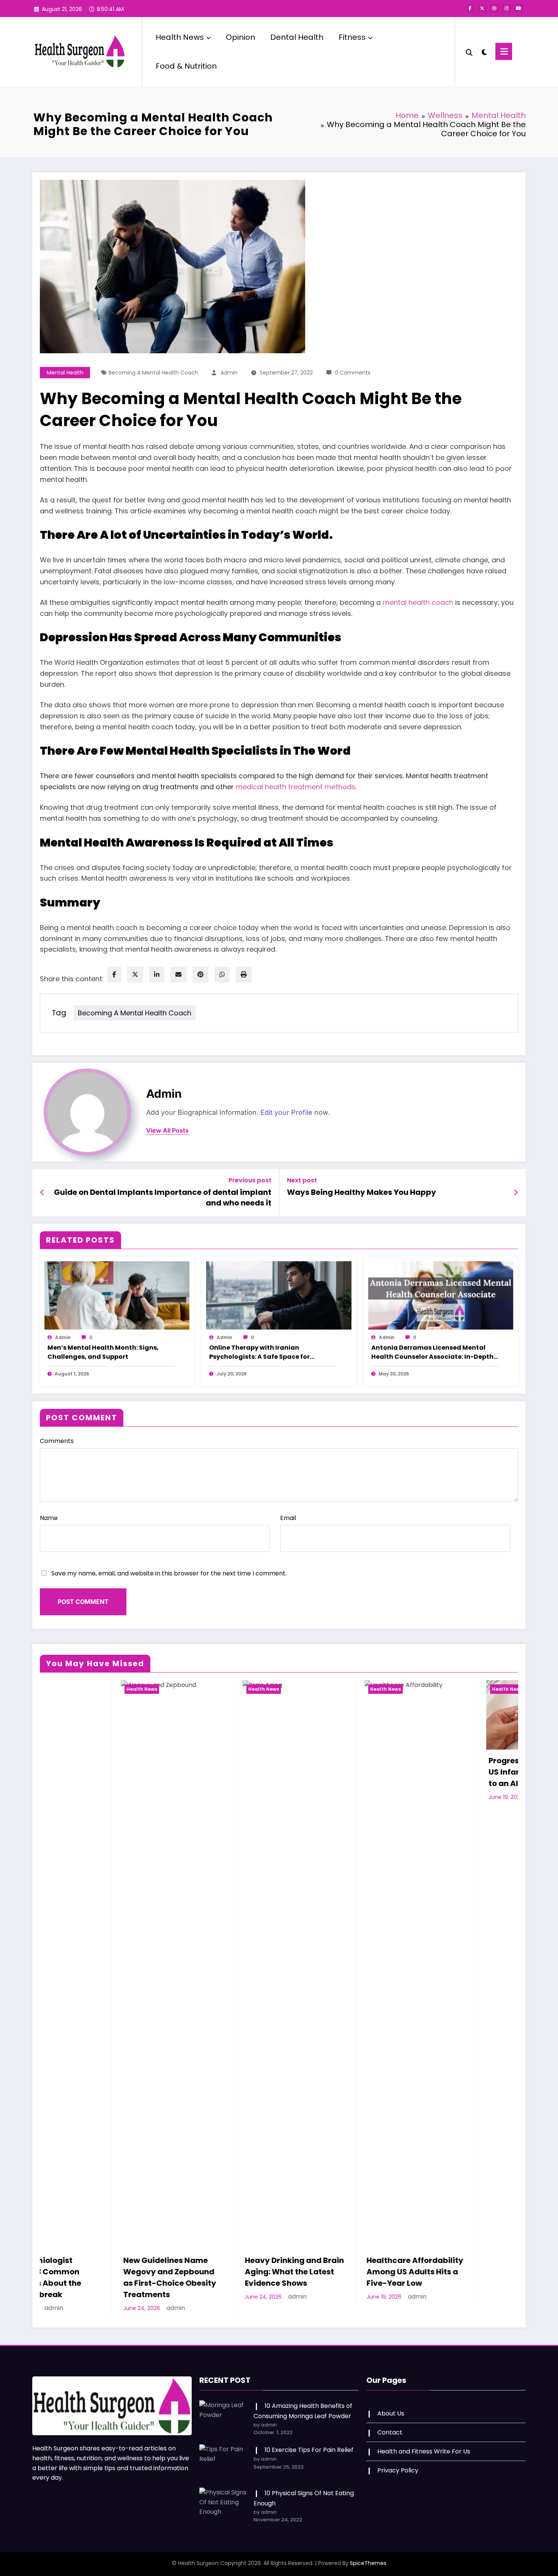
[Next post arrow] (516, 1193)
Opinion (240, 37)
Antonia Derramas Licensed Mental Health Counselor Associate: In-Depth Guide (432, 1352)
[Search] (469, 52)
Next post (302, 1180)
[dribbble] (494, 8)
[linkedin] (157, 975)
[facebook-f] (470, 8)
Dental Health (297, 37)
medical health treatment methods (296, 787)
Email (288, 1518)
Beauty (424, 1689)
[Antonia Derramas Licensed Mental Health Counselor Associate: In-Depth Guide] (441, 1295)
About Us (391, 2402)
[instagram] (506, 8)
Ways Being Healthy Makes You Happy (362, 1192)
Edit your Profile (286, 1112)
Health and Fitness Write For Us (424, 2440)
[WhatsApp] (222, 975)
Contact (390, 2421)
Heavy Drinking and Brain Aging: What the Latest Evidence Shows (96, 2272)
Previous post (250, 1180)
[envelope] (178, 975)
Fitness (352, 37)
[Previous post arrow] (42, 1193)
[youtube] (519, 8)
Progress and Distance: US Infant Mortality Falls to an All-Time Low (337, 1772)
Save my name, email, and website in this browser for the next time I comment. (169, 1573)
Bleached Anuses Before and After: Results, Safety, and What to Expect (458, 1778)
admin (229, 373)
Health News (180, 37)
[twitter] (135, 975)
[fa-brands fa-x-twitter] (482, 8)
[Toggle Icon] (504, 51)
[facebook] (114, 975)
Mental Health (65, 373)
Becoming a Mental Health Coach (153, 373)
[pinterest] (200, 975)
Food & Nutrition (186, 66)
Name (49, 1518)
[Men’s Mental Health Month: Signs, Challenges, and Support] (117, 1295)
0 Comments (353, 373)
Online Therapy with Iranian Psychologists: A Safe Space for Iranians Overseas (259, 1352)
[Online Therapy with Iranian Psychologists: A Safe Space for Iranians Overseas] (279, 1295)
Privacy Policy (398, 2459)
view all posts (167, 1131)
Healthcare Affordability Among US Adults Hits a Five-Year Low (216, 2272)
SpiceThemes (368, 2552)
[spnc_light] (484, 51)
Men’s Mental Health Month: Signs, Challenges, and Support (103, 1352)
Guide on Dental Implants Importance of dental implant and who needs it (163, 1198)
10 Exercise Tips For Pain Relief (309, 2438)
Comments (57, 1441)
